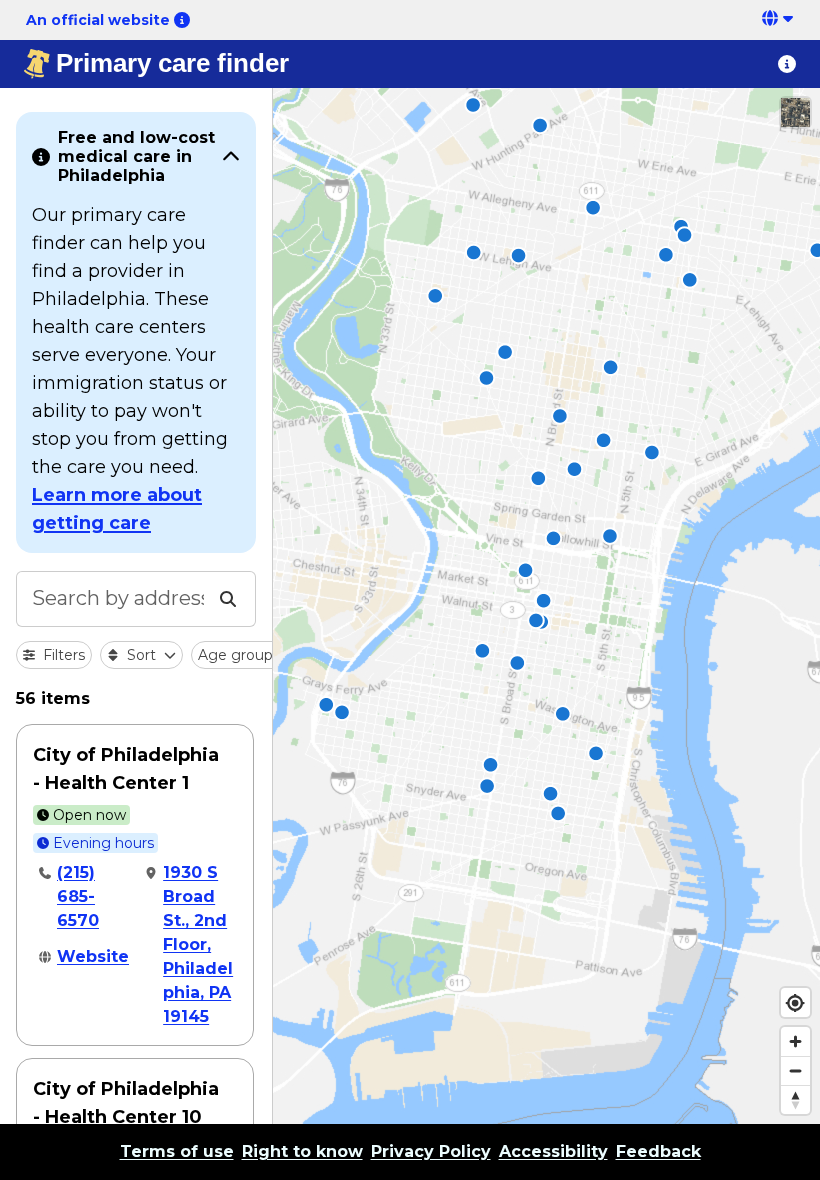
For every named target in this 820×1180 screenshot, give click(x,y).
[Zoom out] (795, 1070)
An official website (98, 20)
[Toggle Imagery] (795, 112)
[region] (546, 606)
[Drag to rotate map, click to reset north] (795, 1099)
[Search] (228, 599)
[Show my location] (795, 1002)
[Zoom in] (795, 1041)
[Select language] (779, 20)
